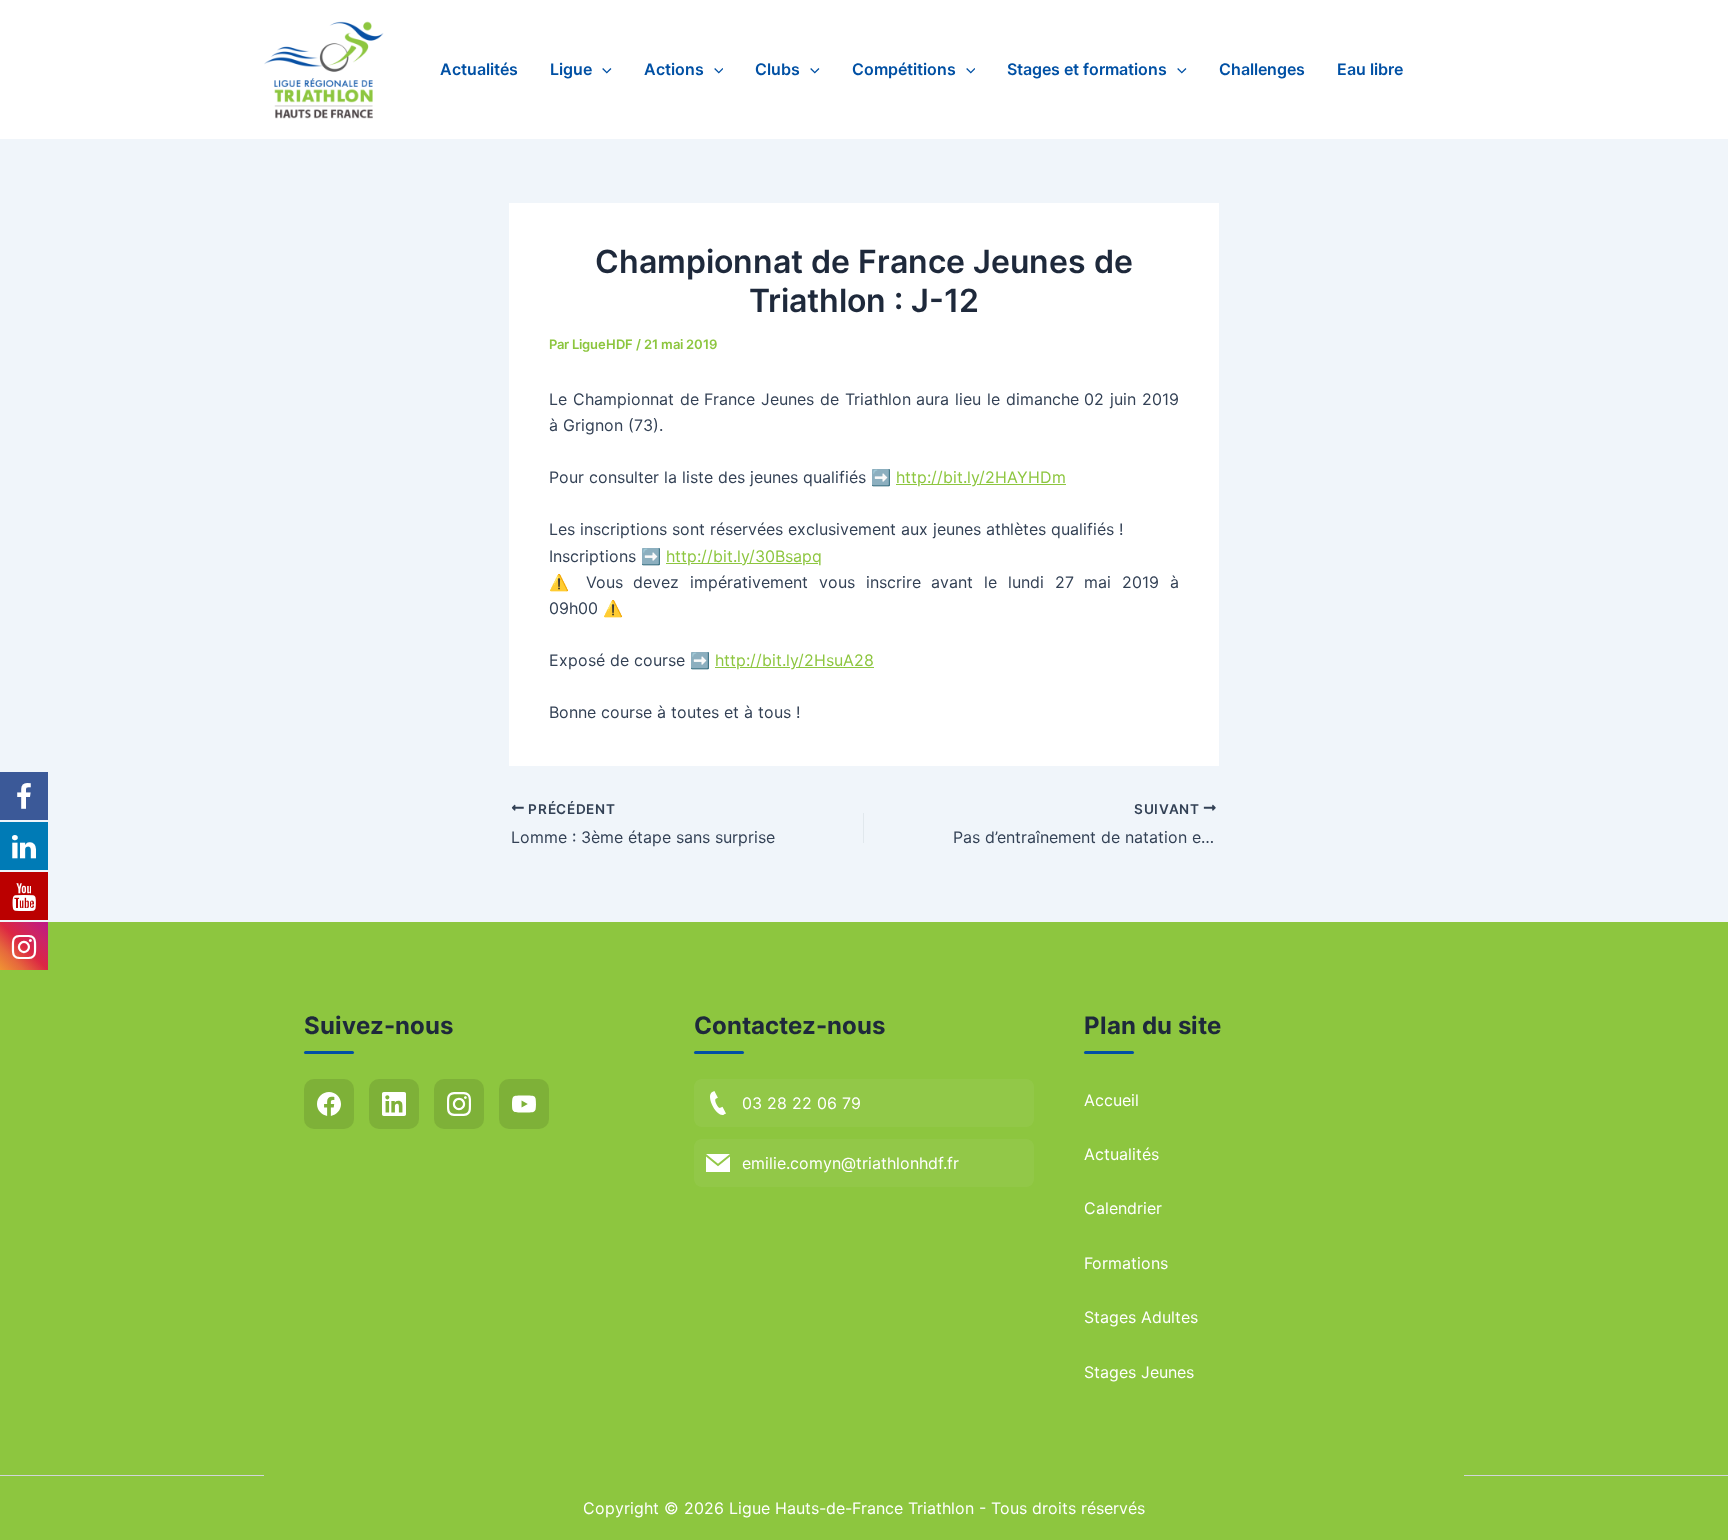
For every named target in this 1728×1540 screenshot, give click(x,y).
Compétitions (904, 69)
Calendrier (1123, 1208)
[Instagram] (459, 1104)
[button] (602, 69)
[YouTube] (524, 1104)
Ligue (571, 69)
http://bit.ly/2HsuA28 (794, 660)
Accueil (1111, 1100)
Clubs (777, 69)
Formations (1126, 1263)
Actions (674, 69)
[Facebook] (329, 1104)
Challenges (1262, 69)
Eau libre (1370, 69)
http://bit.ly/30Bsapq (744, 556)
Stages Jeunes (1139, 1372)
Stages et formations (1087, 69)
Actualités (479, 69)
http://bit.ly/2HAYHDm (981, 477)
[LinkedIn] (394, 1104)
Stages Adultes (1141, 1317)
